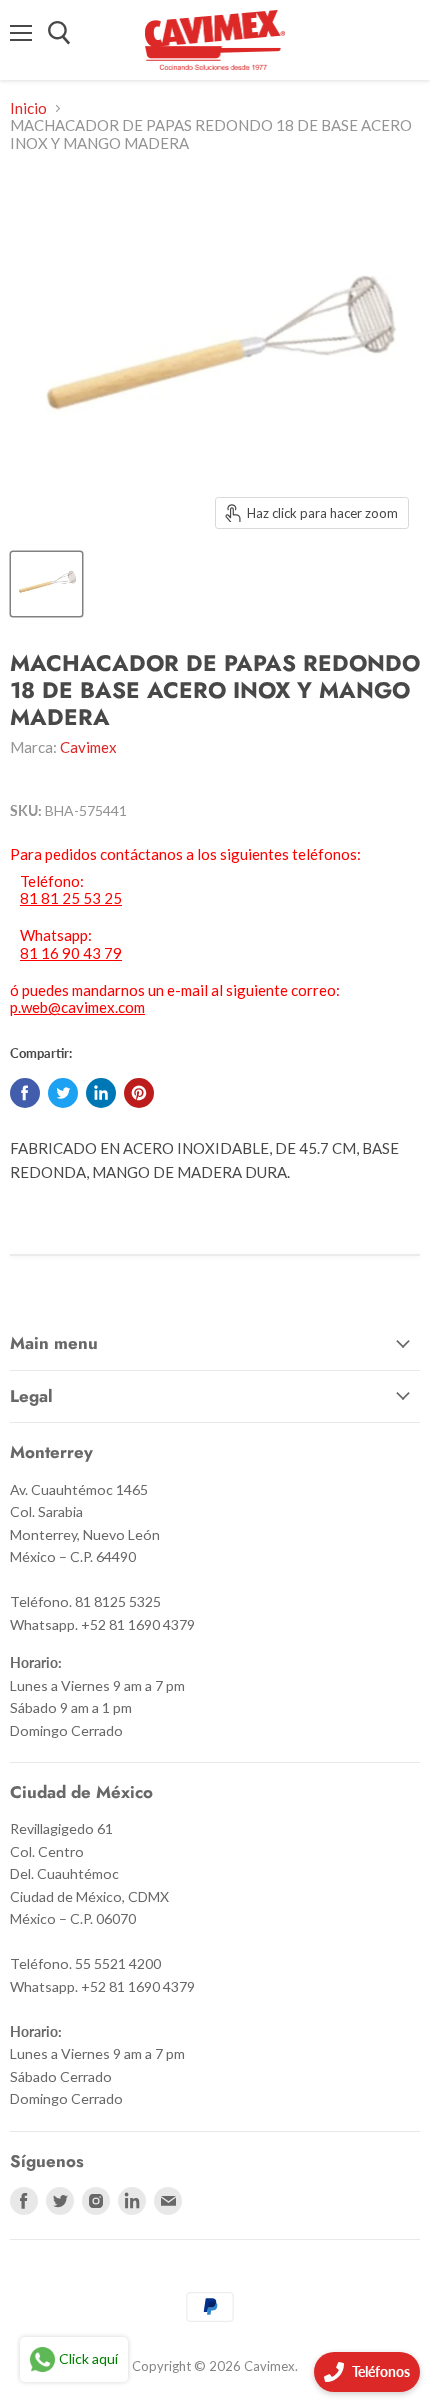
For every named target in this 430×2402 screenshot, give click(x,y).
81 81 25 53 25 (71, 898)
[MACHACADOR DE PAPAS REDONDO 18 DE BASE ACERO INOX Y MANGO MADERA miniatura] (46, 584)
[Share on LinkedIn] (101, 1093)
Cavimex (88, 747)
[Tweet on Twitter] (63, 1093)
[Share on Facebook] (25, 1093)
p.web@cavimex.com (77, 1007)
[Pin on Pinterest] (139, 1093)
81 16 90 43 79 (71, 953)
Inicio (28, 108)
